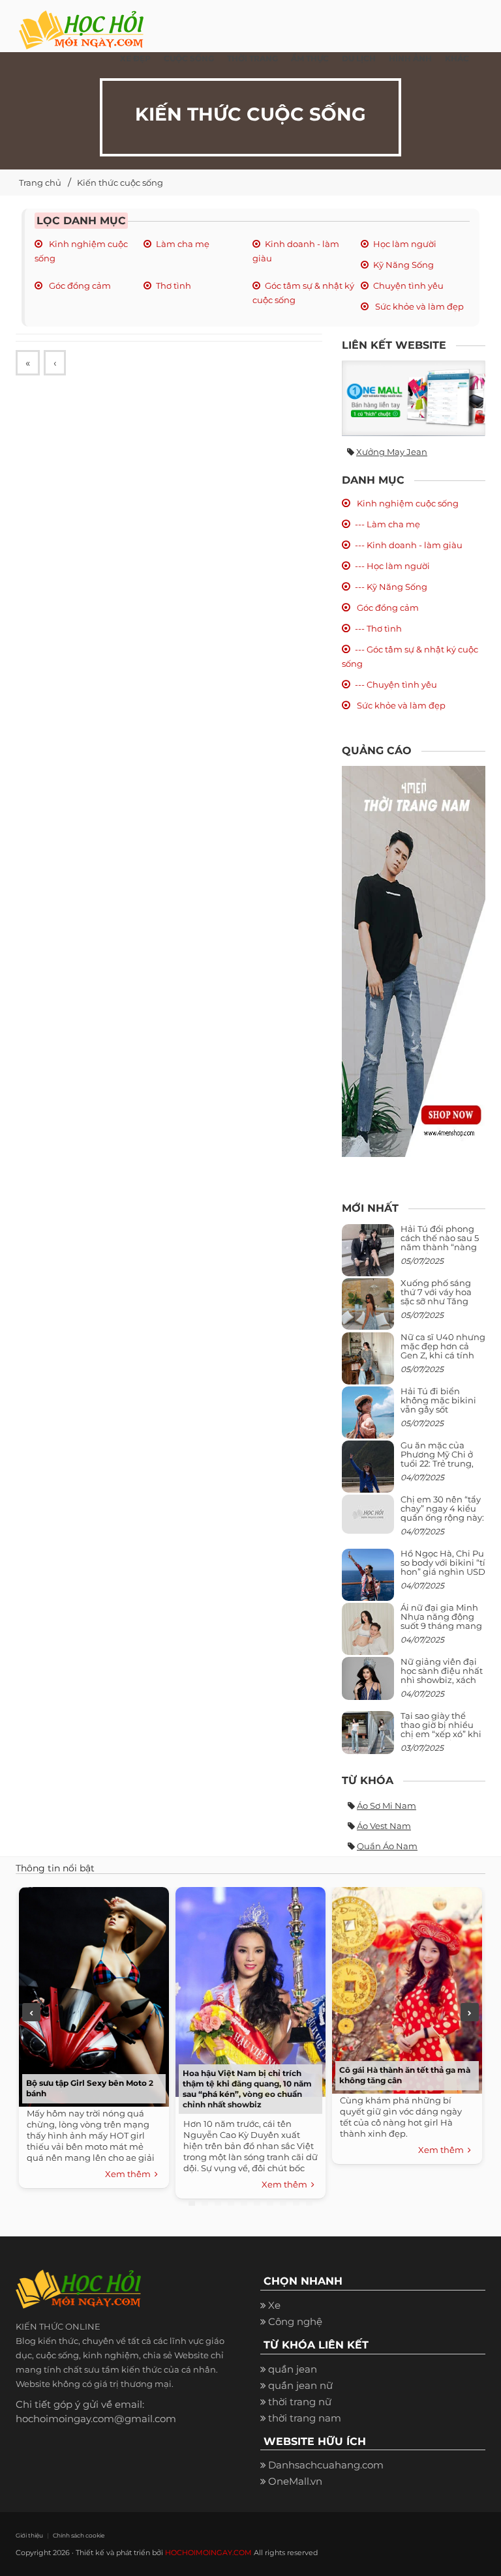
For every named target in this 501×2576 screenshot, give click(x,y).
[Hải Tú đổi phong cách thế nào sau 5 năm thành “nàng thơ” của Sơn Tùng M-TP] (368, 1255)
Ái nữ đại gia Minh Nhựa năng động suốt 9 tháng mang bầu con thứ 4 (441, 1621)
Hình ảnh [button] (410, 58)
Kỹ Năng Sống (403, 265)
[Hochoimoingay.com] (81, 23)
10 (309, 2203)
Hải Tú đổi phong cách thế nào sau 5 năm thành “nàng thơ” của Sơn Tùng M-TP (440, 1247)
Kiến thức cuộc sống (120, 183)
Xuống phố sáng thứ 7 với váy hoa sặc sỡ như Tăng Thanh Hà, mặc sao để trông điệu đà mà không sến (441, 1306)
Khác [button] (457, 58)
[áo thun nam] (414, 960)
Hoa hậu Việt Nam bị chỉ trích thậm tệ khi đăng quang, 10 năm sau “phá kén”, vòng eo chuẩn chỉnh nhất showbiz (247, 2089)
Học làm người (405, 244)
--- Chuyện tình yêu (396, 684)
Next (470, 2012)
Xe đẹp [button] (135, 58)
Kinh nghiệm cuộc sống (407, 503)
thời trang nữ (300, 2402)
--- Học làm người (392, 566)
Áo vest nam (384, 1826)
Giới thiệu (29, 2535)
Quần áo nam (387, 1846)
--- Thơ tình (378, 628)
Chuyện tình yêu (408, 285)
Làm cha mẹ (183, 244)
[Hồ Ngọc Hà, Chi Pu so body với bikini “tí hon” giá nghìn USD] (368, 1580)
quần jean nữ (300, 2385)
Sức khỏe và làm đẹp (418, 306)
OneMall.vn (295, 2481)
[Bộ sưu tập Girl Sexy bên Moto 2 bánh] (94, 1995)
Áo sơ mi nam (387, 1806)
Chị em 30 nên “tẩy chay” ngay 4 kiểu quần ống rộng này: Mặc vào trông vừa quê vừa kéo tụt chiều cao (442, 1522)
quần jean (293, 2369)
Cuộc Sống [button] (189, 58)
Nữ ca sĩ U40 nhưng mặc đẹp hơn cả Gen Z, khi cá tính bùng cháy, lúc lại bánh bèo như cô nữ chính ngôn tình (443, 1360)
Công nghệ (295, 2321)
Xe (274, 2305)
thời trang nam (305, 2418)
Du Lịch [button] (359, 58)
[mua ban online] (414, 398)
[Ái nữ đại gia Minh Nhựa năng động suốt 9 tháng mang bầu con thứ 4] (368, 1636)
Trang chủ (40, 183)
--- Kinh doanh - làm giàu (409, 545)
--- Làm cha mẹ (387, 524)
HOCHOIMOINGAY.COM (208, 2553)
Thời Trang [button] (252, 58)
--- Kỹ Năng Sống (391, 587)
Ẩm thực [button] (310, 58)
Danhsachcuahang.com (326, 2465)
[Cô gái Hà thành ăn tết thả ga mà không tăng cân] (407, 1989)
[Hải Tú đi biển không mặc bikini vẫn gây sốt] (368, 1417)
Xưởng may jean (392, 452)
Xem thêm (130, 2174)
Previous (31, 2012)
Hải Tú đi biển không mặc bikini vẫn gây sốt (438, 1400)
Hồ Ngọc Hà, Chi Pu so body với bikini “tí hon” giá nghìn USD (443, 1563)
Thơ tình (174, 285)
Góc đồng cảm (79, 285)
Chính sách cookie (79, 2535)
